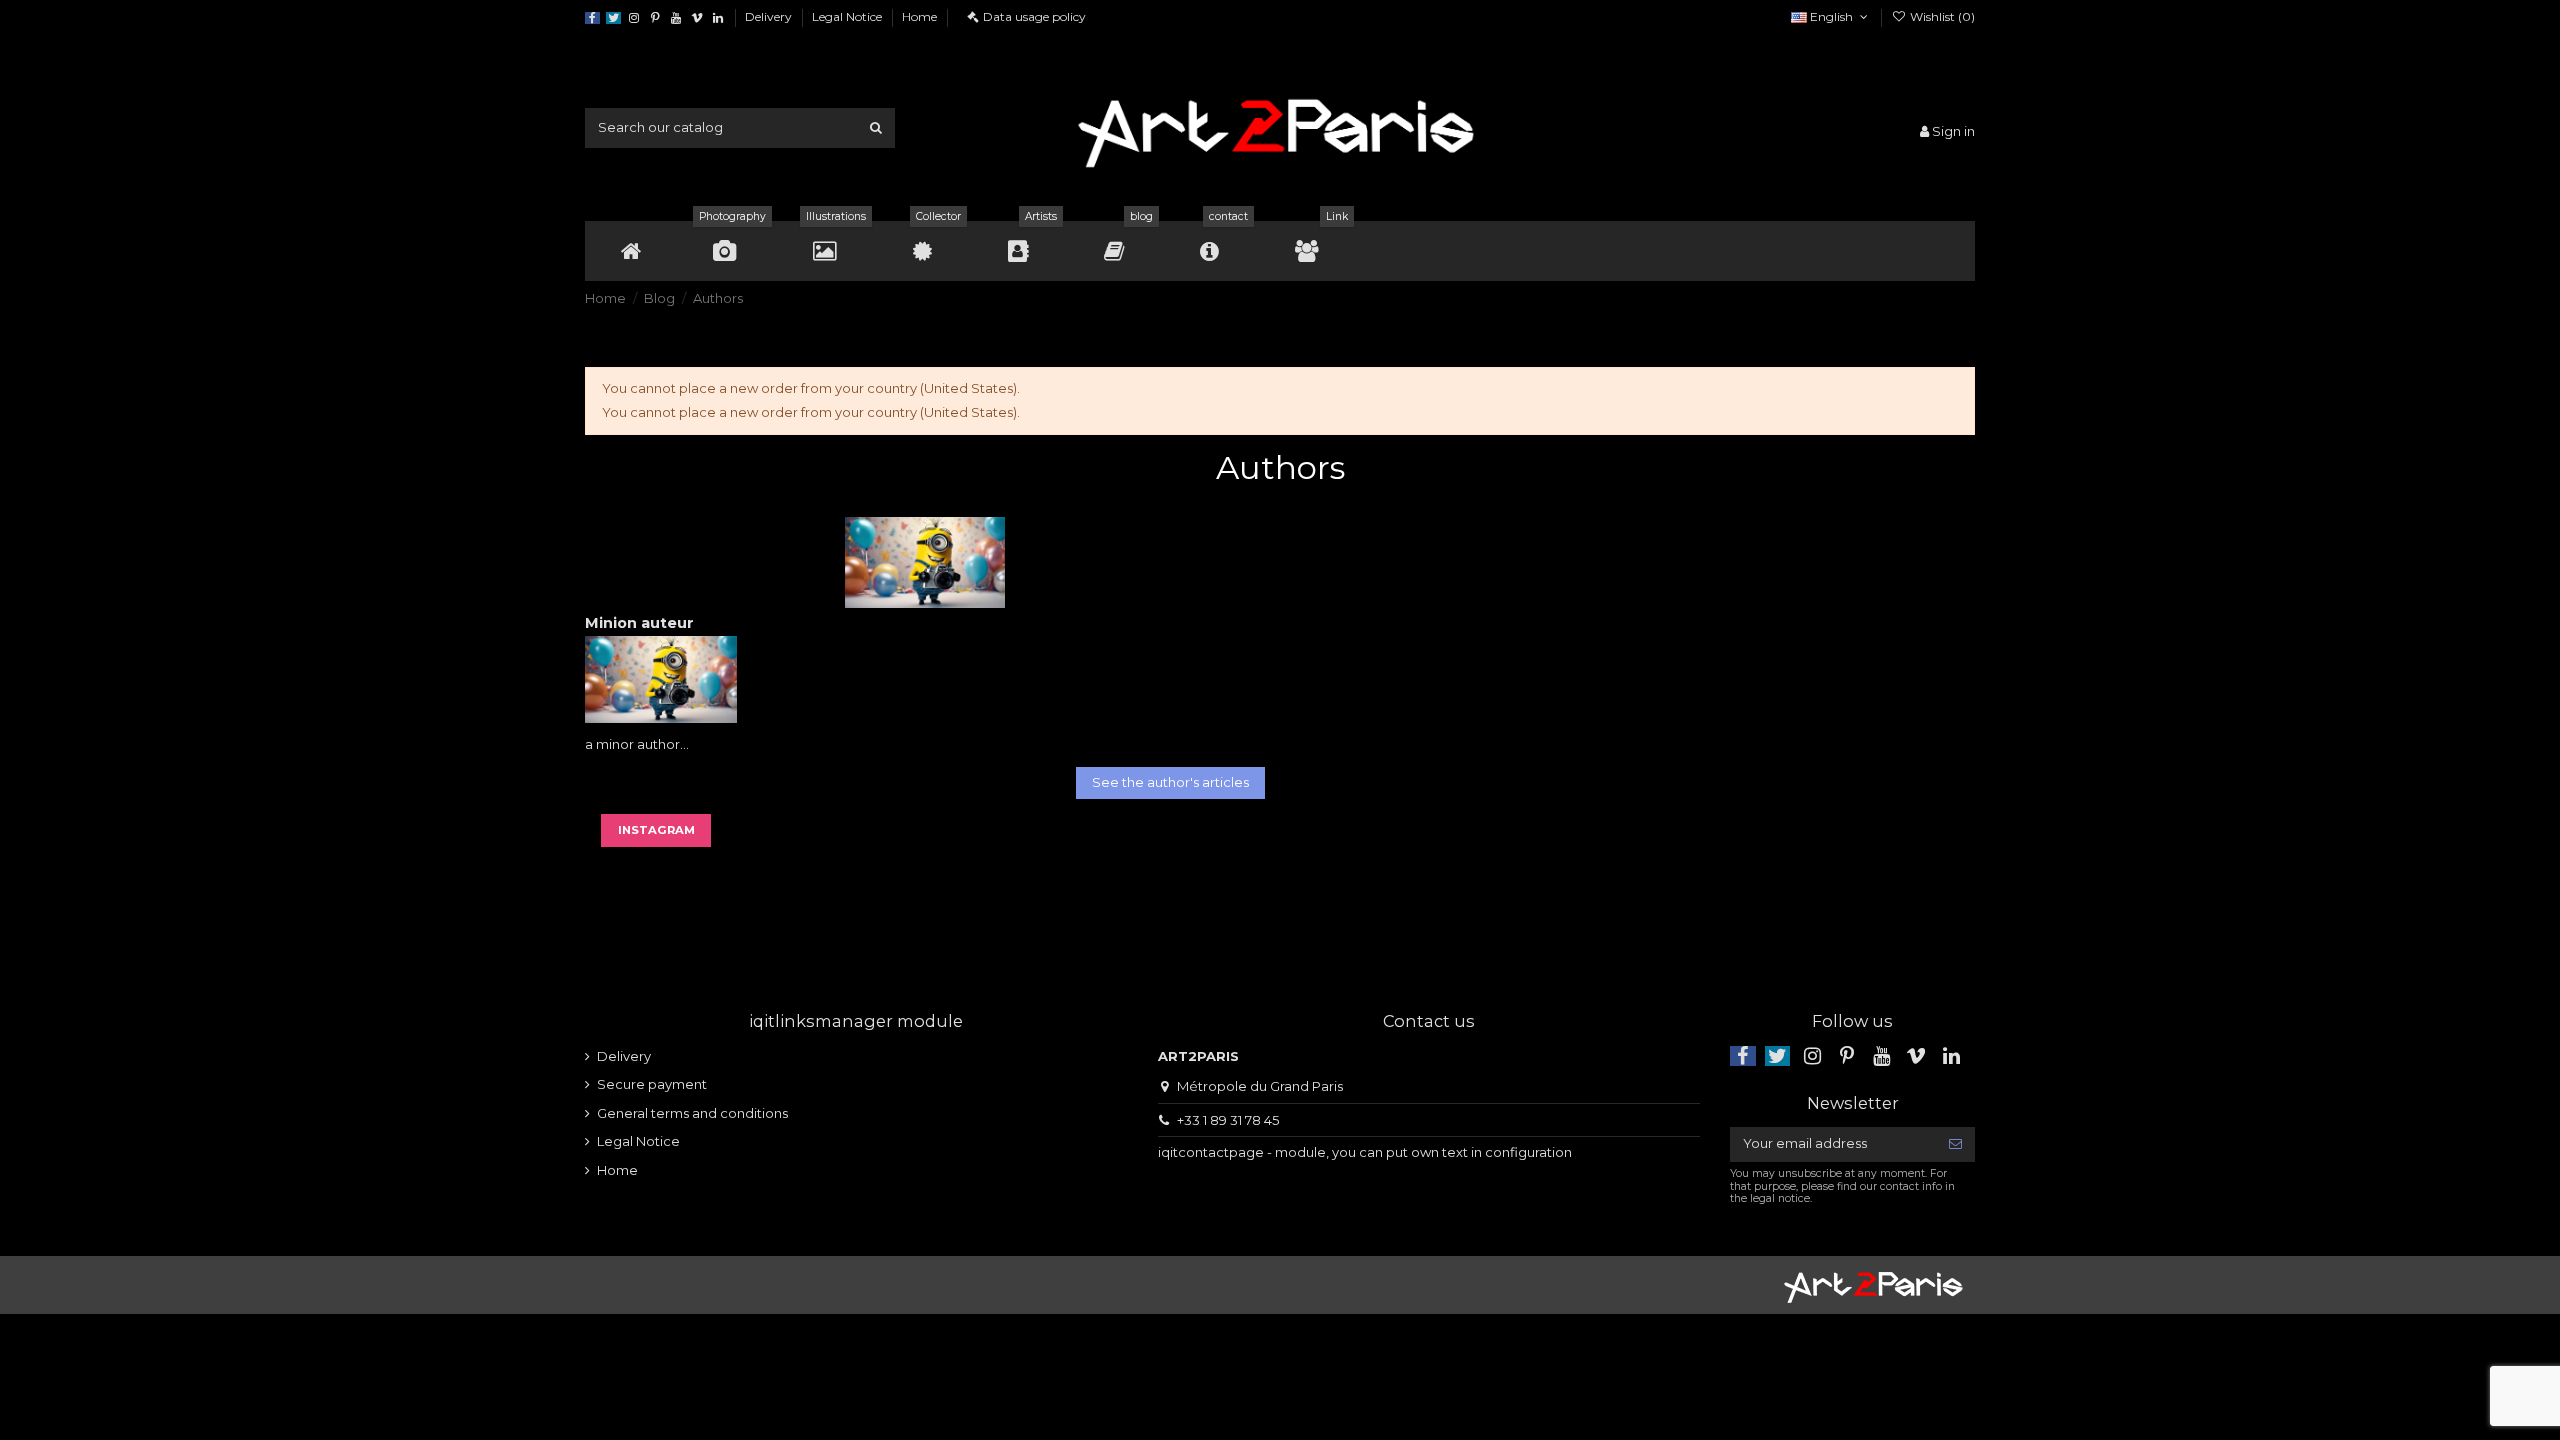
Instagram (656, 830)
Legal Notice (848, 16)
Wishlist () (1941, 16)
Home (919, 16)
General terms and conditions (692, 1113)
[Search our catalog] (876, 128)
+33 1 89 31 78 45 (1228, 1120)
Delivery (770, 16)
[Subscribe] (1955, 1144)
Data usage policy (1034, 16)
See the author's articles (1170, 782)
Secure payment (652, 1084)
